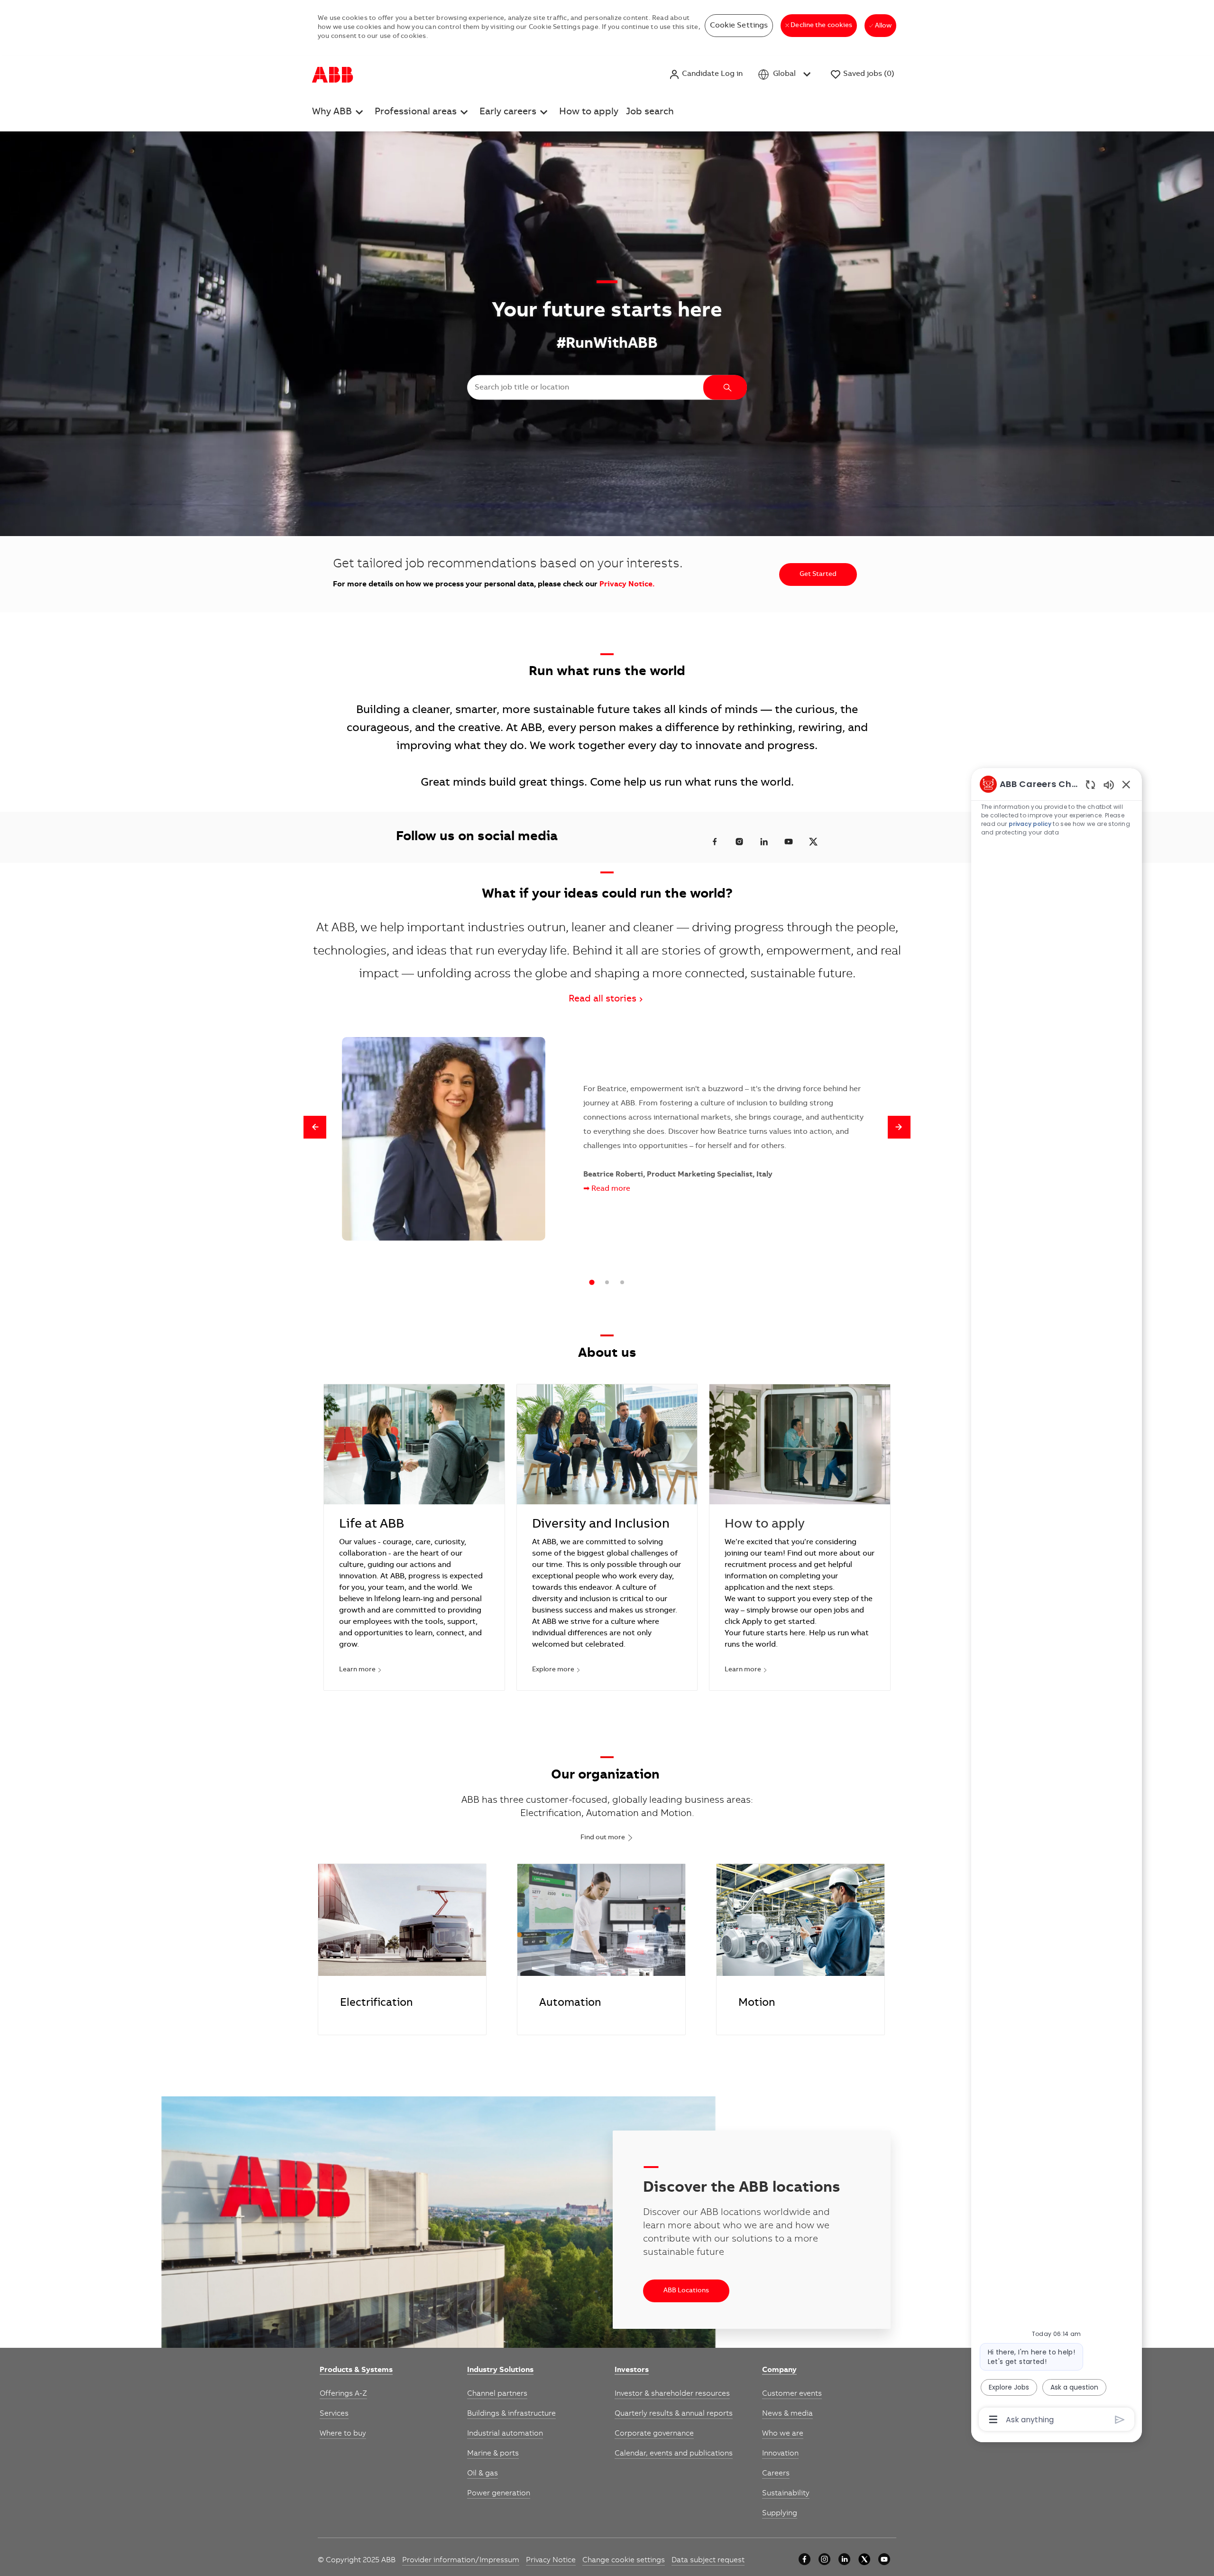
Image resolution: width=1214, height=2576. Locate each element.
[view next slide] (899, 1127)
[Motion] (800, 1949)
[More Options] (993, 2419)
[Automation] (601, 1949)
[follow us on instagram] (739, 842)
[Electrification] (402, 1949)
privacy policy (1030, 824)
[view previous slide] (315, 1127)
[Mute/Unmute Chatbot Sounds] (1109, 784)
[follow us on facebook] (715, 842)
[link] (356, 2371)
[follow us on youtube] (789, 842)
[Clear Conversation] (1090, 784)
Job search (650, 112)
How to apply (589, 112)
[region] (1057, 1601)
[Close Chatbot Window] (1126, 784)
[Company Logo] (333, 74)
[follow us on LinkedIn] (764, 842)
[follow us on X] (813, 842)
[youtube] (884, 2559)
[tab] (592, 1283)
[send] (1120, 2420)
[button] (706, 74)
